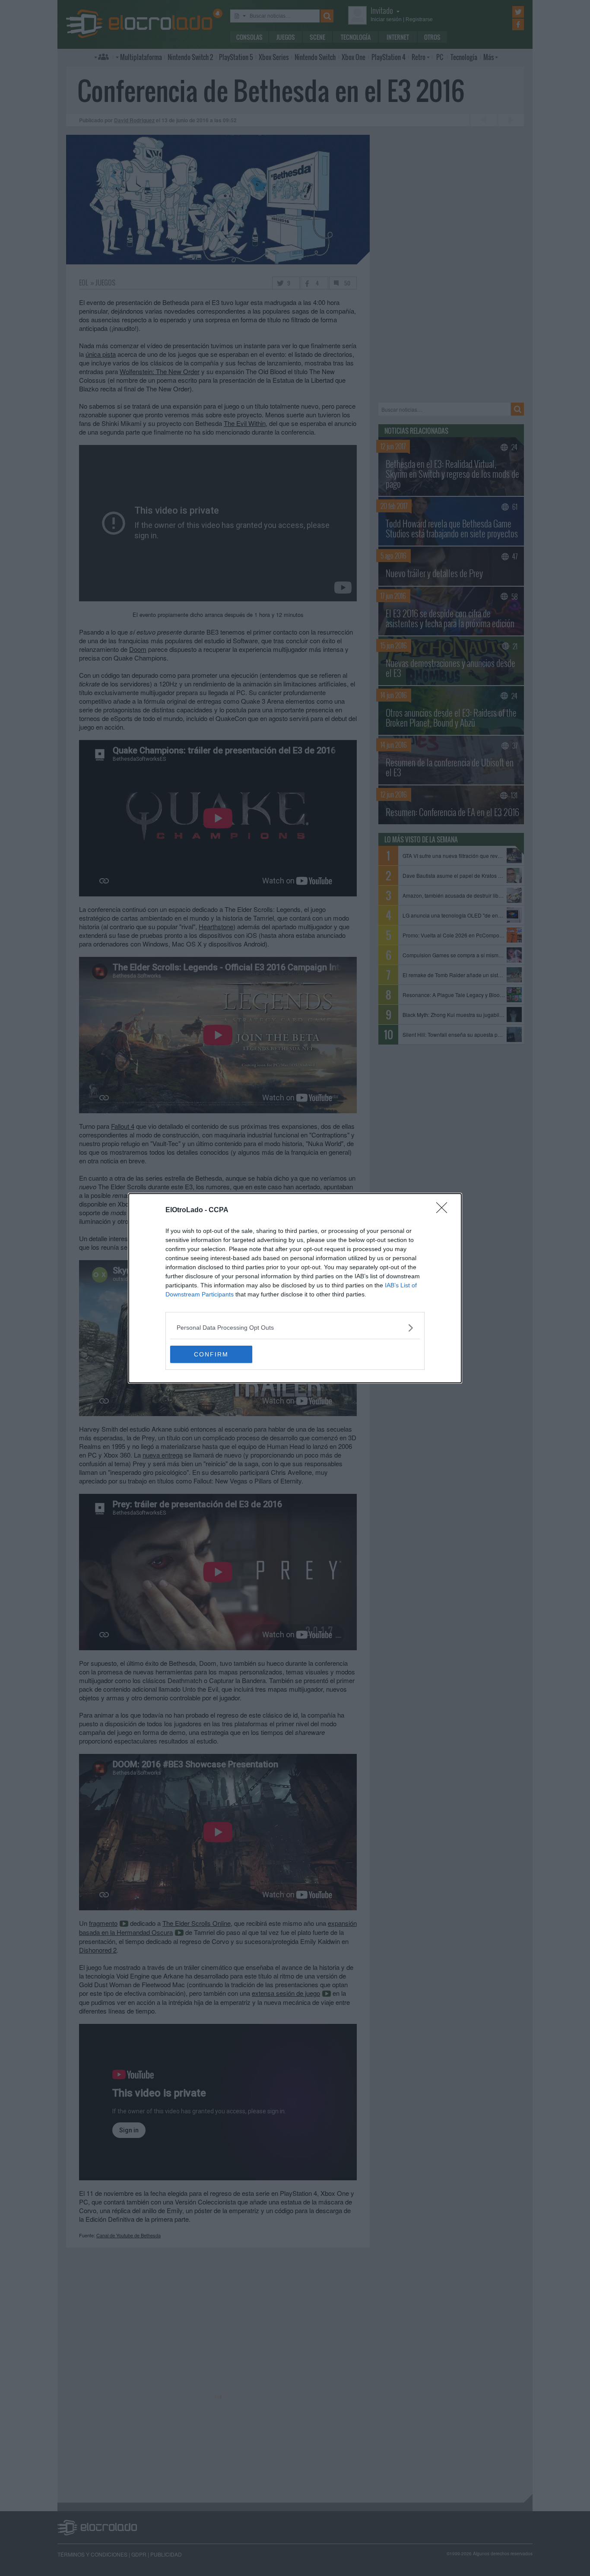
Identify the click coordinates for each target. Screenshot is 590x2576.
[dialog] (295, 1288)
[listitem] (295, 1328)
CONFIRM (211, 1354)
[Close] (444, 1210)
